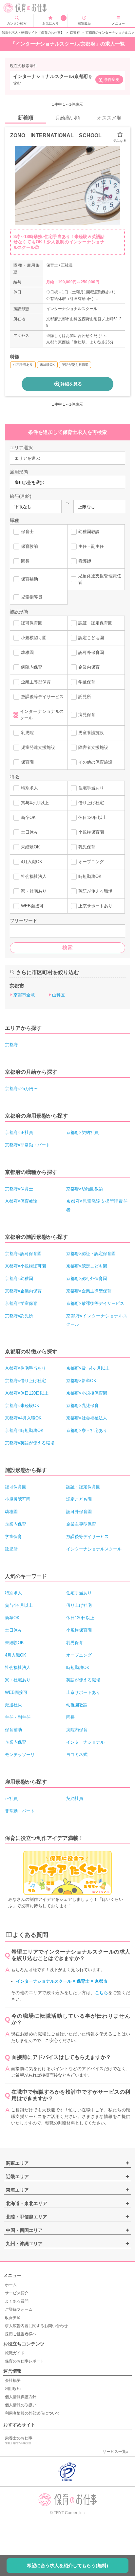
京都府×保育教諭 (21, 1201)
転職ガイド (15, 2353)
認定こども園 (91, 638)
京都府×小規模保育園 (87, 1393)
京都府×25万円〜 (21, 1089)
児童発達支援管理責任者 (100, 579)
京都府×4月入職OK (23, 1418)
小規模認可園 (34, 638)
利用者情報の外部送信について (32, 2413)
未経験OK (30, 847)
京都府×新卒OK (81, 1381)
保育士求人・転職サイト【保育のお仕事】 (33, 33)
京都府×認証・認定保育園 (91, 1254)
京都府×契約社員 (82, 1132)
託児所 (85, 697)
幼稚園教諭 (89, 532)
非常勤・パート (20, 1811)
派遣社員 (13, 1705)
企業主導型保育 (36, 682)
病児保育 (87, 715)
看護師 (85, 561)
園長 (25, 561)
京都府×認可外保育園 (87, 1279)
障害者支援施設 (93, 747)
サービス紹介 (17, 2293)
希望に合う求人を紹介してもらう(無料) (67, 2566)
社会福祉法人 (34, 876)
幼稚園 (27, 652)
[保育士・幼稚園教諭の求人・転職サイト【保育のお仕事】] (30, 8)
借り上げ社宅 (91, 803)
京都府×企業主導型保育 (89, 1291)
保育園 (27, 762)
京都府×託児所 (19, 1316)
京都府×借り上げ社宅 (25, 1381)
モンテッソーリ (20, 1755)
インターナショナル (85, 1742)
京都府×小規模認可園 (25, 1266)
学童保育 (87, 682)
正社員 (11, 1798)
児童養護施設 (91, 733)
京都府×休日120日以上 (27, 1393)
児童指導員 (32, 597)
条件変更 (112, 80)
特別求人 (29, 788)
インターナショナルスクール (42, 715)
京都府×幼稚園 (19, 1279)
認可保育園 (32, 623)
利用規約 (13, 2389)
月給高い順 (68, 118)
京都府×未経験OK (22, 1406)
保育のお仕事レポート (25, 2361)
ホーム (11, 2285)
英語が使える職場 (95, 891)
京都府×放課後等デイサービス (95, 1303)
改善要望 (13, 2318)
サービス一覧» (116, 2452)
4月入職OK (32, 862)
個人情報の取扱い (21, 2405)
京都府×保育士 (19, 1189)
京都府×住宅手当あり (25, 1368)
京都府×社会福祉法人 (87, 1418)
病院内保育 (32, 667)
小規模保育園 (91, 832)
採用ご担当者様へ (21, 2334)
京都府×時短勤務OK (24, 1430)
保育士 (27, 532)
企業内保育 (89, 667)
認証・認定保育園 (95, 623)
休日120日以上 (92, 817)
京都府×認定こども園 (87, 1266)
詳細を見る (71, 384)
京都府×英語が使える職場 (30, 1443)
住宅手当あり (91, 788)
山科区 (58, 995)
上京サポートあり (95, 906)
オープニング (91, 862)
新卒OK (28, 817)
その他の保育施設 (95, 762)
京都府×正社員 (19, 1132)
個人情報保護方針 (21, 2397)
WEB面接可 (32, 906)
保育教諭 (29, 546)
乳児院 (27, 733)
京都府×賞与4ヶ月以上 (88, 1368)
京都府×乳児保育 (82, 1406)
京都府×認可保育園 (23, 1254)
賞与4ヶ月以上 (35, 803)
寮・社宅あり (34, 891)
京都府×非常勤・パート (28, 1145)
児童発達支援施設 (38, 747)
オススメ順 (109, 118)
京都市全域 (24, 995)
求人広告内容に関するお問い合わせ (36, 2326)
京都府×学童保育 (21, 1303)
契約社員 (75, 1798)
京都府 (75, 33)
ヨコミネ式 (77, 1755)
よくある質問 (17, 2301)
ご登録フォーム (19, 2309)
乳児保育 (87, 847)
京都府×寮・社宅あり (87, 1430)
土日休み (29, 832)
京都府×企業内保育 (23, 1291)
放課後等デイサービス (42, 697)
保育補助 (29, 579)
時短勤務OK (90, 876)
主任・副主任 (91, 546)
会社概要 (13, 2381)
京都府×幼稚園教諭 (85, 1189)
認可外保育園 (91, 652)
